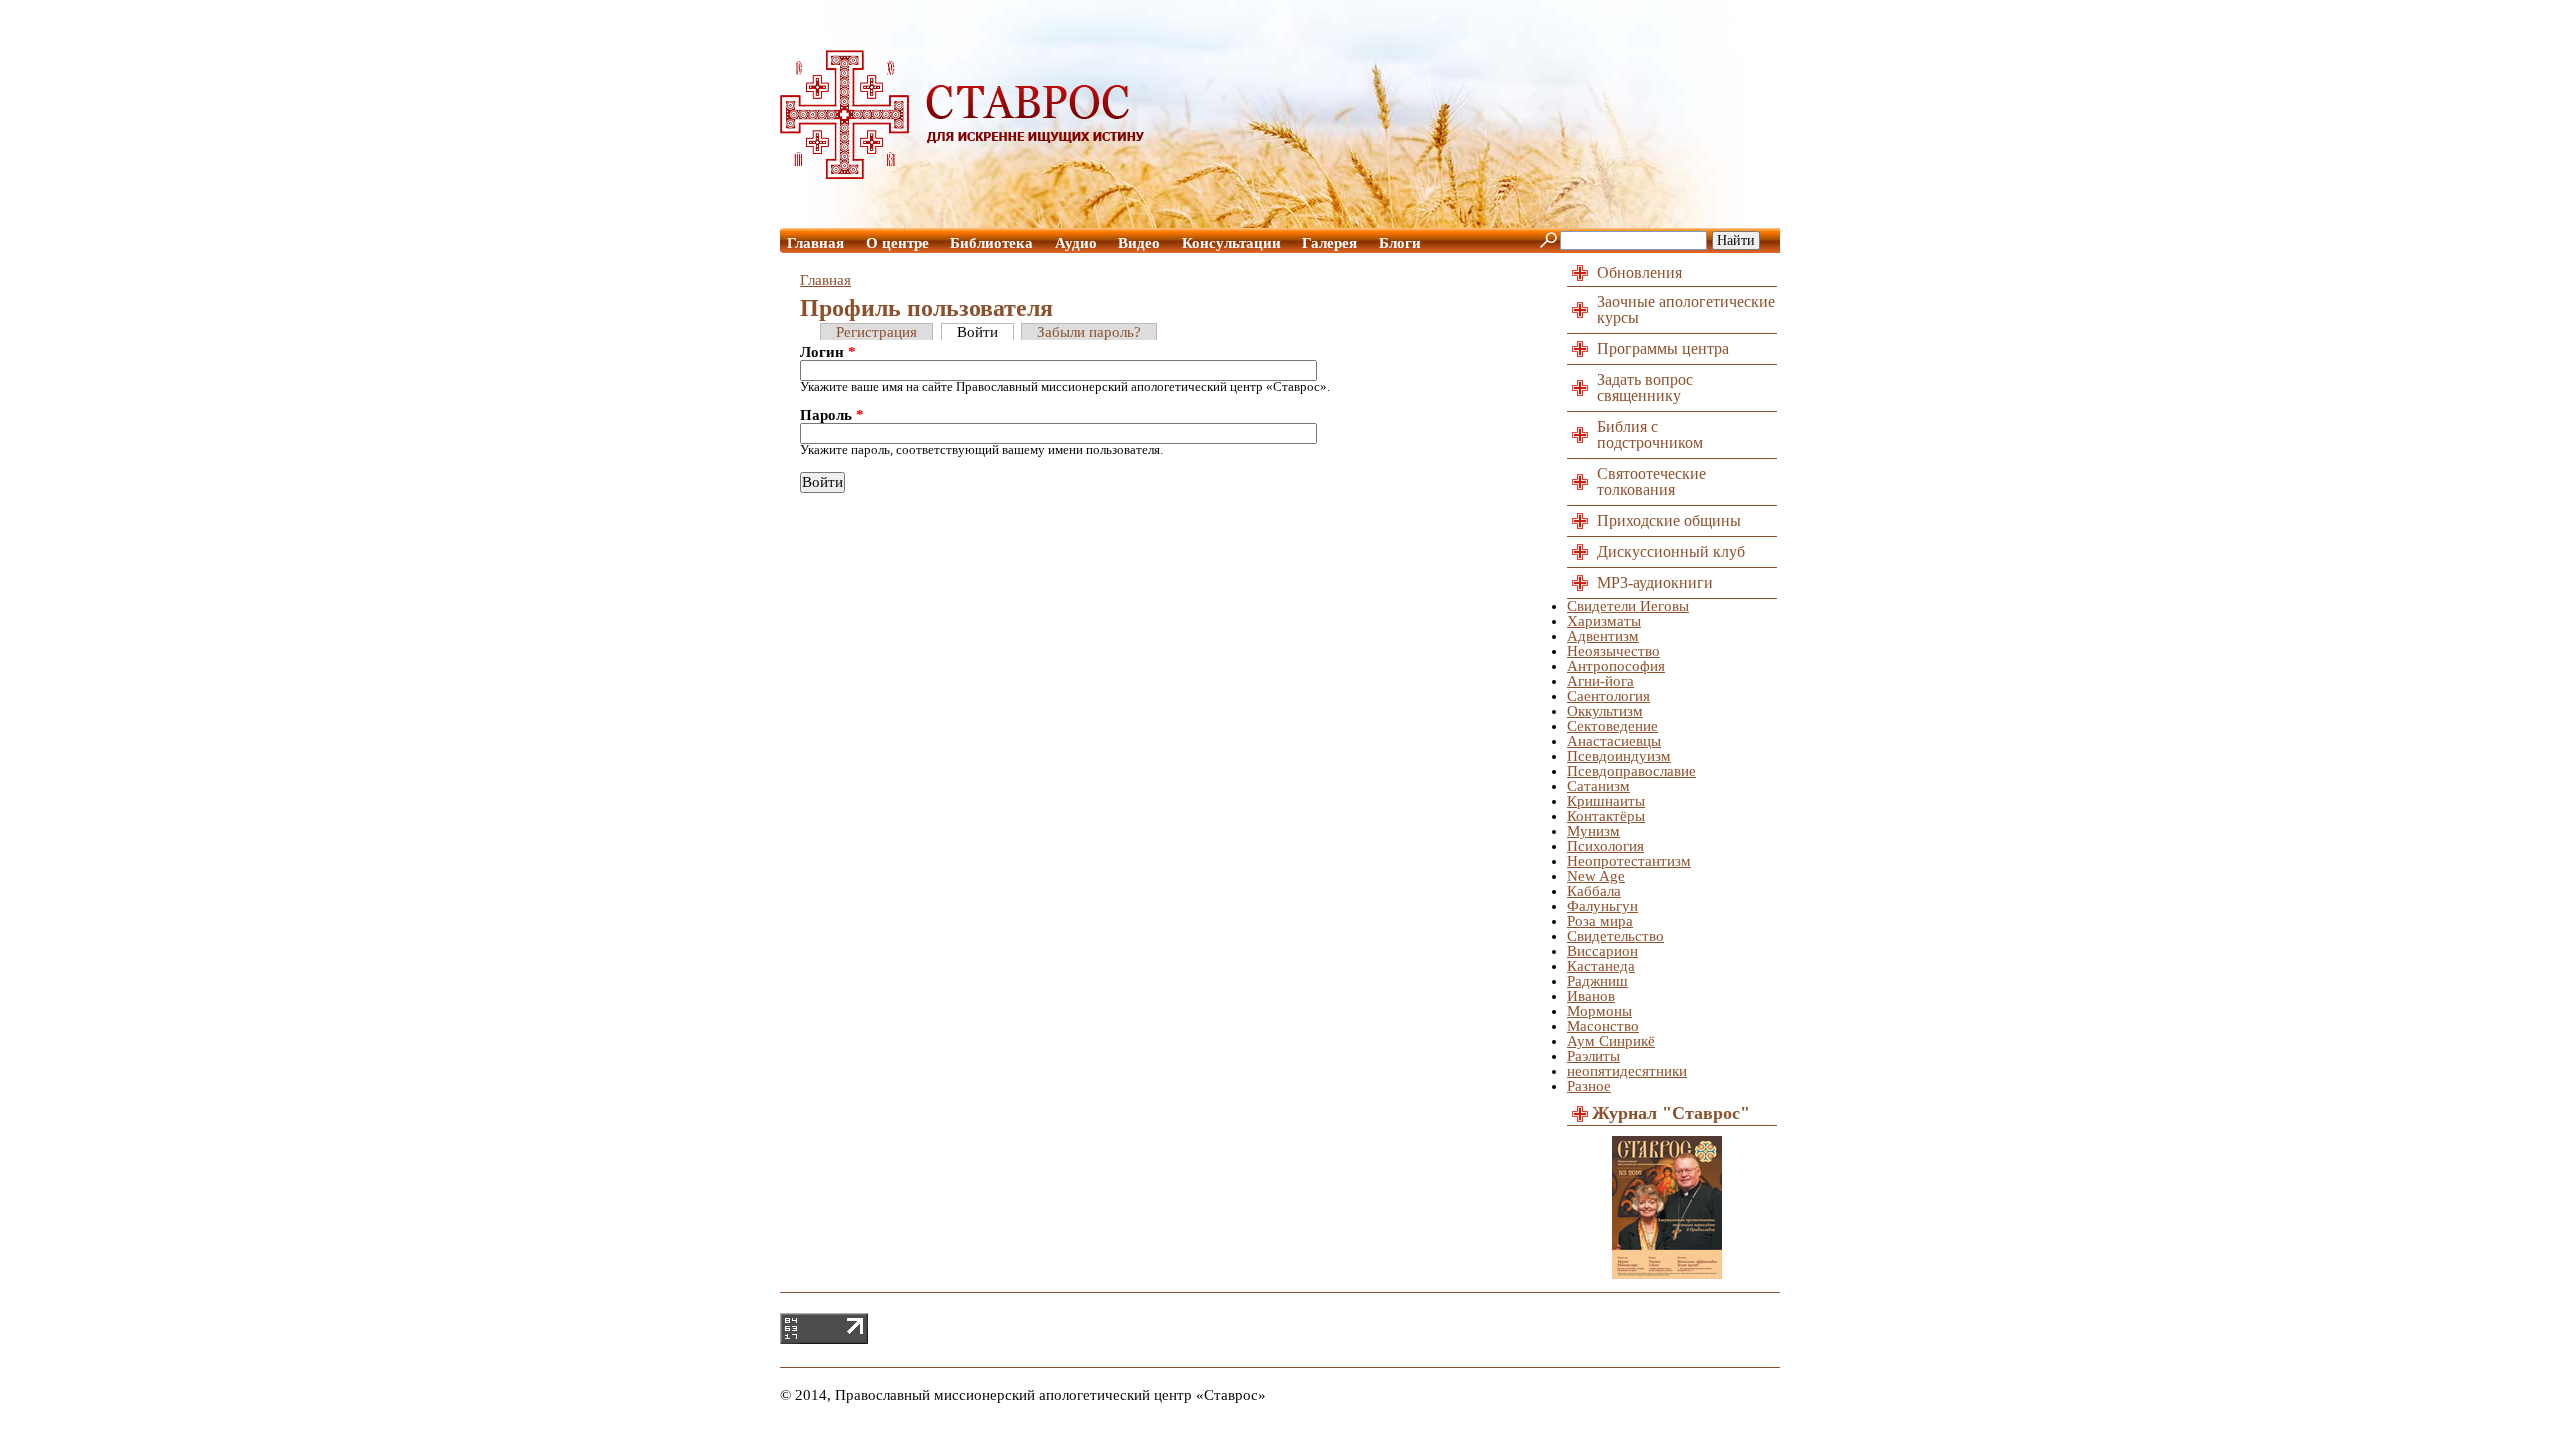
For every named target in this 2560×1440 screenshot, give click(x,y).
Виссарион (1602, 951)
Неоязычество (1613, 651)
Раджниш (1597, 981)
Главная (815, 243)
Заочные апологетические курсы (1686, 309)
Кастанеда (1601, 966)
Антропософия (1616, 666)
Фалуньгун (1602, 906)
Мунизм (1593, 831)
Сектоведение (1612, 726)
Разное (1589, 1086)
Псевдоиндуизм (1619, 756)
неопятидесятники (1627, 1071)
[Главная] (963, 174)
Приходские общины (1669, 520)
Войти (977, 332)
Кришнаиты (1606, 801)
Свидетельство (1615, 936)
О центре (897, 243)
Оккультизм (1605, 711)
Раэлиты (1593, 1056)
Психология (1605, 846)
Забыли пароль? (1089, 332)
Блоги (1400, 243)
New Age (1596, 876)
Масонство (1603, 1026)
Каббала (1594, 891)
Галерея (1329, 243)
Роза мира (1600, 921)
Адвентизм (1603, 636)
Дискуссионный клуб (1671, 551)
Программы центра (1663, 348)
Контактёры (1606, 816)
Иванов (1591, 996)
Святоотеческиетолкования (1651, 481)
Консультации (1231, 243)
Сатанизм (1598, 786)
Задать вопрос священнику (1645, 387)
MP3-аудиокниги (1655, 582)
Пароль (832, 415)
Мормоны (1599, 1011)
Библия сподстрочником (1650, 434)
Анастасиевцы (1614, 741)
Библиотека (991, 243)
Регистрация (876, 332)
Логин (828, 352)
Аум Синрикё (1611, 1041)
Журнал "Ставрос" (1671, 1113)
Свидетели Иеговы (1628, 606)
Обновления (1639, 272)
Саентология (1608, 696)
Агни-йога (1600, 681)
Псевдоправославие (1631, 771)
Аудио (1076, 243)
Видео (1139, 243)
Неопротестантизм (1629, 861)
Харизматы (1604, 621)
